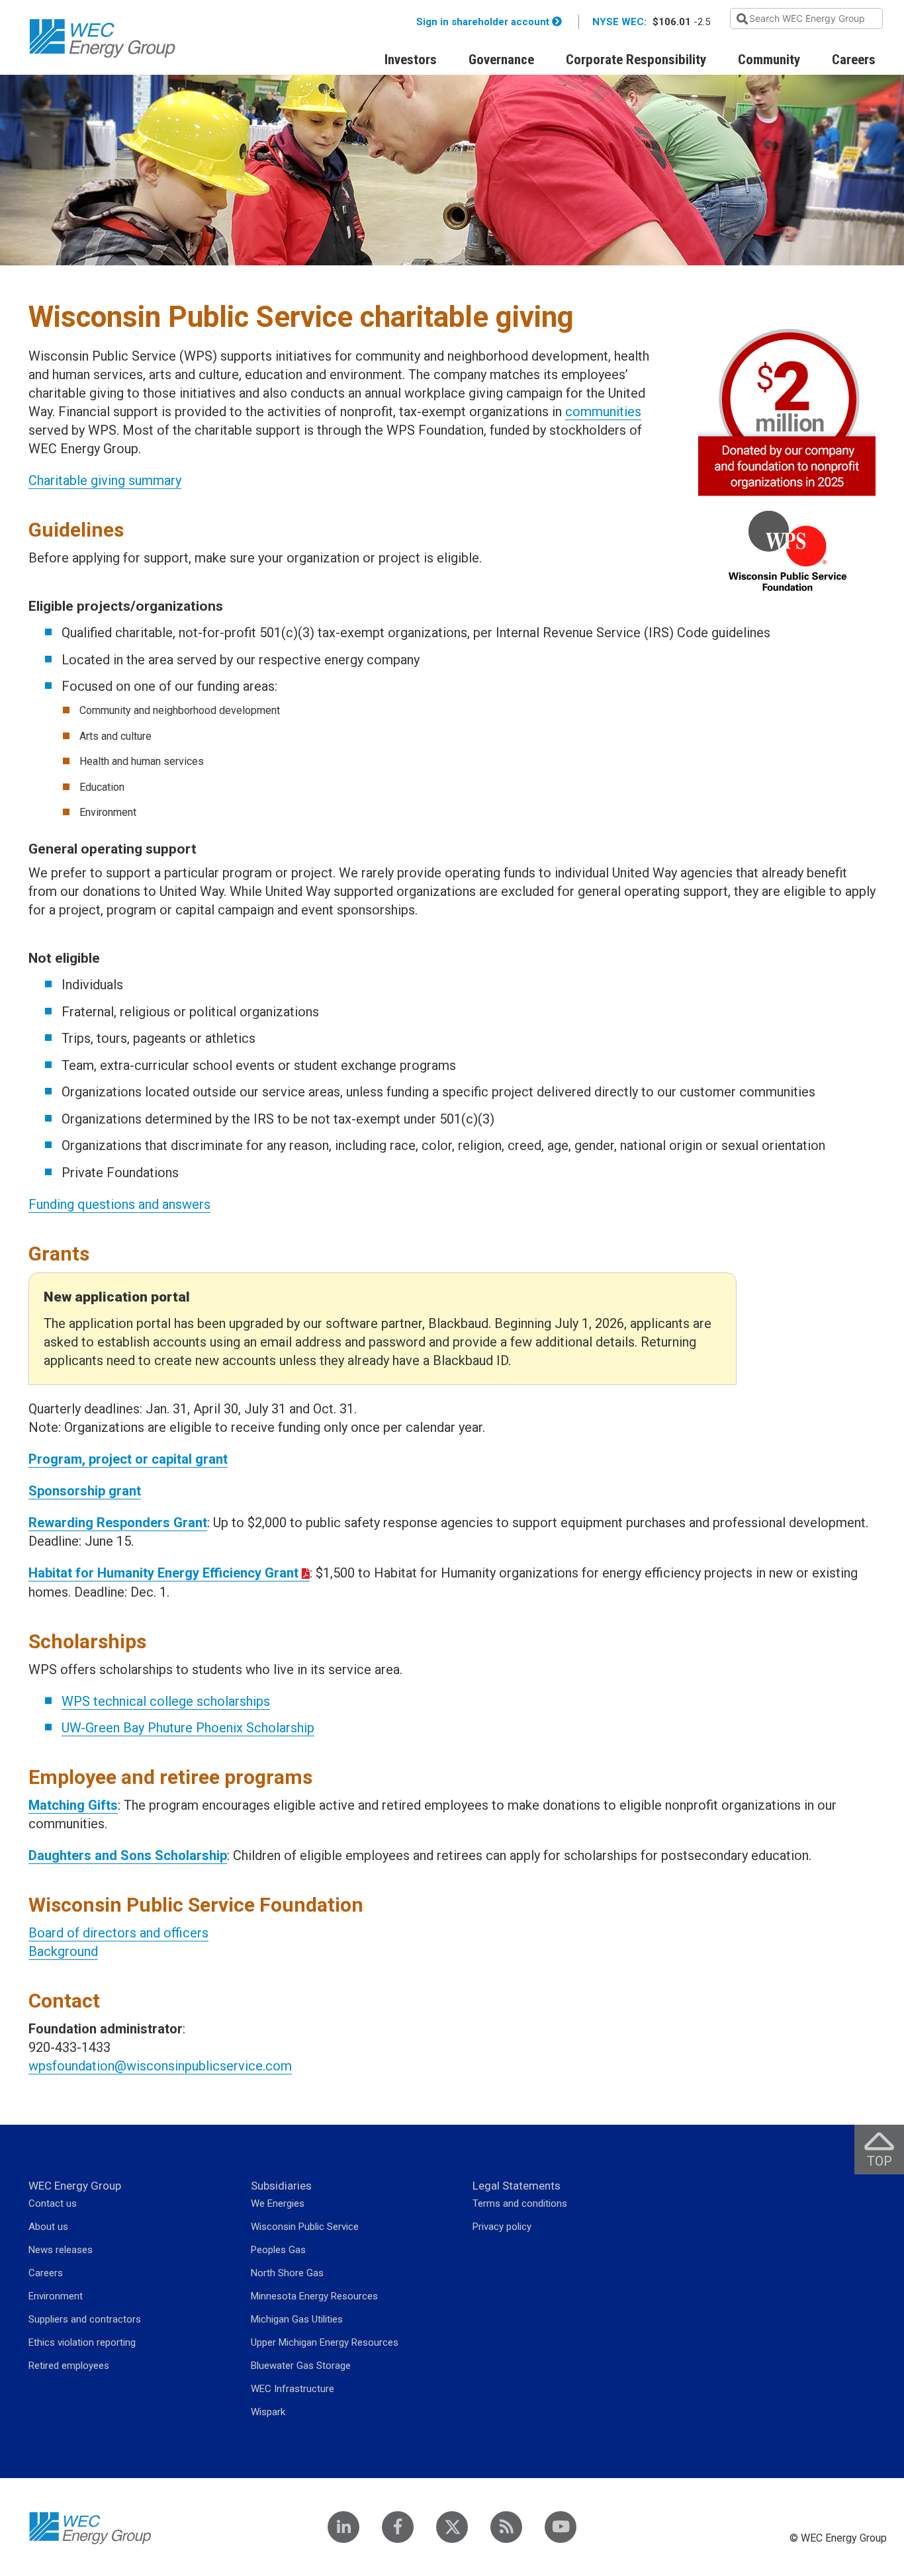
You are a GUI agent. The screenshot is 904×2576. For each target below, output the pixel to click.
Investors (411, 60)
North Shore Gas (287, 2273)
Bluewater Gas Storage (301, 2366)
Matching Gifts (73, 1805)
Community (769, 60)
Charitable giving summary (105, 480)
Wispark (268, 2412)
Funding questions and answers (119, 1204)
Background (63, 1951)
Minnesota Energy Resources (314, 2296)
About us (48, 2227)
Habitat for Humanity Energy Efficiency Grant (163, 1573)
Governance (501, 60)
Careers (854, 60)
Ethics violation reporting (82, 2342)
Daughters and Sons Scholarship (128, 1855)
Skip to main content (147, 8)
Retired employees (69, 2366)
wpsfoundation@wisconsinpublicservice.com (160, 2066)
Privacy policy (502, 2227)
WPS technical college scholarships (166, 1701)
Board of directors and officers (118, 1933)
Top (885, 2150)
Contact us (53, 2203)
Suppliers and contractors (85, 2319)
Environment (56, 2296)
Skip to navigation (65, 8)
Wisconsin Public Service (305, 2227)
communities (603, 412)
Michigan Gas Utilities (297, 2319)
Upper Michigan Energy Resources (325, 2342)
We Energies (278, 2203)
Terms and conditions (520, 2203)
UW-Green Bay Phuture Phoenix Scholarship (188, 1728)
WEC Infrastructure (293, 2389)
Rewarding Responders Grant (118, 1523)
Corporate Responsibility (636, 60)
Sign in (483, 22)
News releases (61, 2250)
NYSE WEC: (619, 22)
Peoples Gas (278, 2250)
